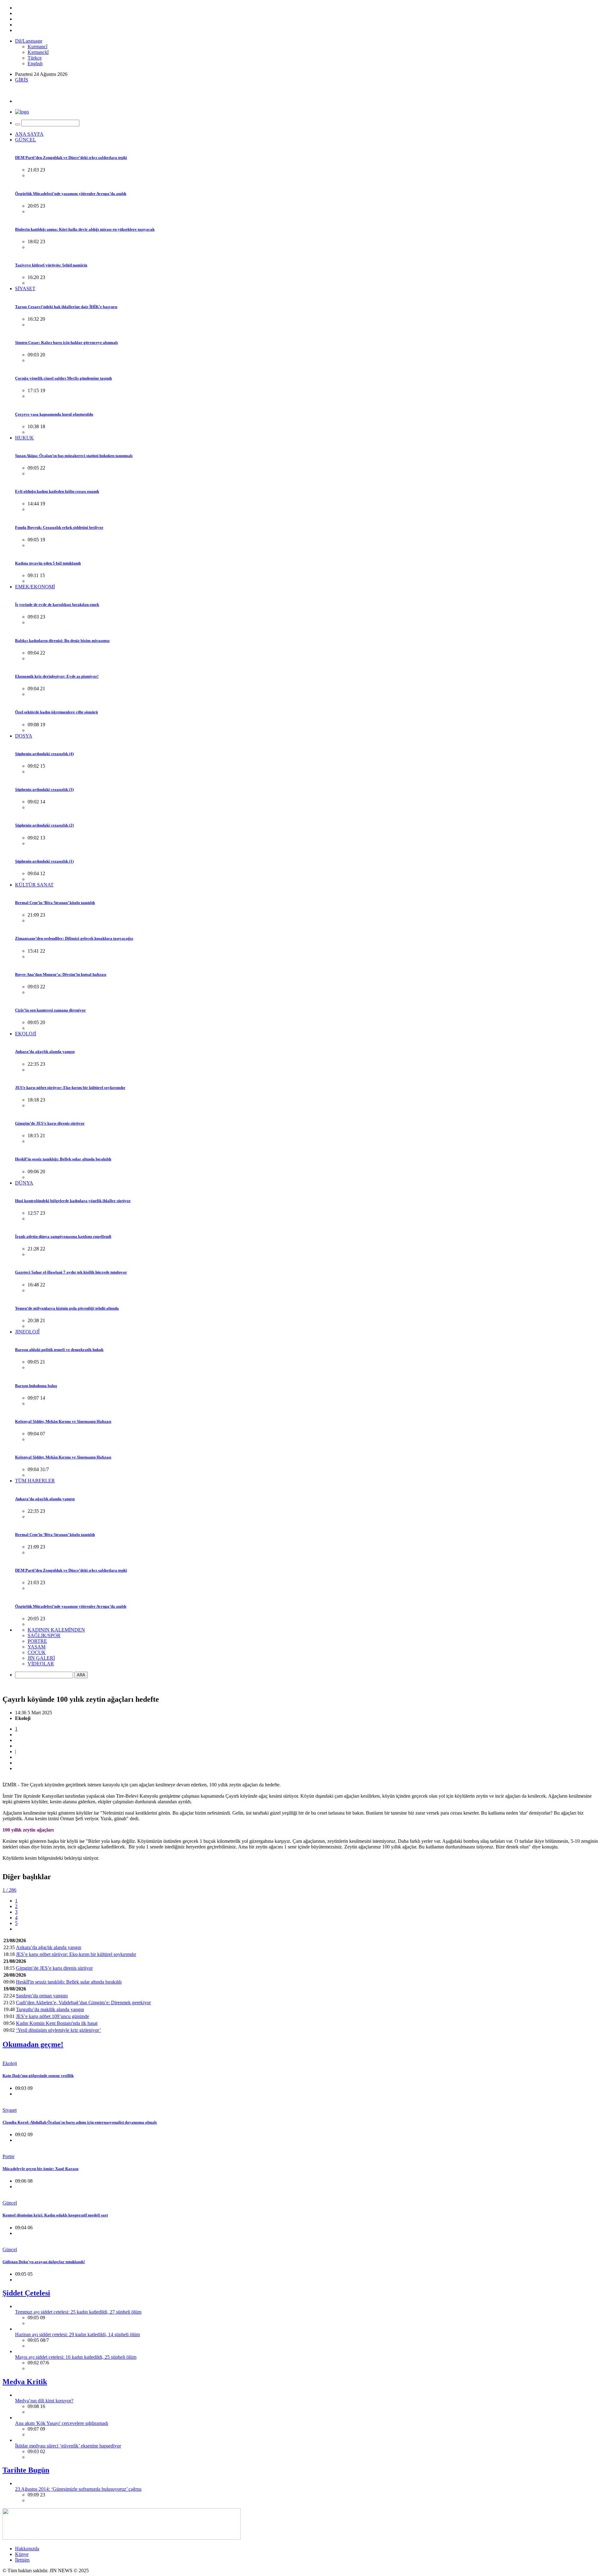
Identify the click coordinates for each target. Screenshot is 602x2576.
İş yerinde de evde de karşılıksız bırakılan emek (57, 605)
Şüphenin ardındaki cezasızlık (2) (44, 825)
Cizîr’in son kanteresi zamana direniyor (50, 1010)
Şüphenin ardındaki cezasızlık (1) (44, 861)
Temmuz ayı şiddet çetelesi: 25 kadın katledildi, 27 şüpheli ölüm (78, 2312)
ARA (81, 1675)
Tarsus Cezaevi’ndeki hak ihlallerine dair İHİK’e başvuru (66, 307)
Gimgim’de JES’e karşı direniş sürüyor (50, 1123)
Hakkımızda (27, 2549)
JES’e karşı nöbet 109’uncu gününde (53, 2016)
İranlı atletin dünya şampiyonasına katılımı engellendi (63, 1236)
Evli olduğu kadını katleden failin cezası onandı (57, 491)
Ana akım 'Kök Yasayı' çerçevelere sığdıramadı (62, 2423)
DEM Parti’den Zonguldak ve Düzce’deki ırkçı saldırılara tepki (71, 158)
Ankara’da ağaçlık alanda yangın (45, 1051)
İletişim (22, 2560)
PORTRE (37, 1641)
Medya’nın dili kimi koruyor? (44, 2401)
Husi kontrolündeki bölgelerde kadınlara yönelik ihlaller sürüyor (73, 1201)
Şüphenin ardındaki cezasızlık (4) (44, 754)
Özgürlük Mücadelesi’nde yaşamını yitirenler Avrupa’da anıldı (71, 194)
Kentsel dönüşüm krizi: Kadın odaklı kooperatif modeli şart (55, 2215)
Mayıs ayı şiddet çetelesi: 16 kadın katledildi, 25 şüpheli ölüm (76, 2357)
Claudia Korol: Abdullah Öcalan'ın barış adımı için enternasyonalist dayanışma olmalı (80, 2122)
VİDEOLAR (41, 1664)
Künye (22, 2554)
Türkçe (35, 58)
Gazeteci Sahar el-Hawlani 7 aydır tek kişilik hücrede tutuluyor (71, 1272)
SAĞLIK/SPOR (44, 1635)
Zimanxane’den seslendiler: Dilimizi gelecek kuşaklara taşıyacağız (74, 938)
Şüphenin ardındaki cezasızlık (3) (44, 789)
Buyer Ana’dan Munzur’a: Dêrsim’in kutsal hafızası (61, 974)
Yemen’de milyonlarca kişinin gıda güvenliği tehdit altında (67, 1308)
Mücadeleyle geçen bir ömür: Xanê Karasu (40, 2169)
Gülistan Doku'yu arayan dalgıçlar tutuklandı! (44, 2262)
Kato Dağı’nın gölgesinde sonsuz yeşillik (38, 2076)
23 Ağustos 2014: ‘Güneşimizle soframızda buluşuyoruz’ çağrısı (78, 2489)
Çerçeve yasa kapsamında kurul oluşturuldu (54, 414)
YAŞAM (37, 1647)
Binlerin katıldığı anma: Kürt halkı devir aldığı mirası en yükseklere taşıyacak (85, 229)
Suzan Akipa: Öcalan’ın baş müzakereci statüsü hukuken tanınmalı (74, 456)
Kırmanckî (38, 52)
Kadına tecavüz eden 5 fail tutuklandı (48, 563)
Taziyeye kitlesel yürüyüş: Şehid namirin (51, 265)
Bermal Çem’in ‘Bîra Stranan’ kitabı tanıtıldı (55, 903)
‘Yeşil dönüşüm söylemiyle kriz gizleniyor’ (58, 2030)
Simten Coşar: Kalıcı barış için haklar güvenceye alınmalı (66, 342)
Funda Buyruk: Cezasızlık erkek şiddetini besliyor (59, 527)
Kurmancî (37, 47)
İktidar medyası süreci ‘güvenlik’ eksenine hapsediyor (68, 2446)
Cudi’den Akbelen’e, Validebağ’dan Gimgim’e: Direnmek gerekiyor (83, 2003)
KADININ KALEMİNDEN (56, 1630)
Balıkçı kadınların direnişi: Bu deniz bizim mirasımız (62, 641)
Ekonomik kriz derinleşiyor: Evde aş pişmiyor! (57, 676)
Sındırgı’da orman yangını (42, 1996)
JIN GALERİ (41, 1658)
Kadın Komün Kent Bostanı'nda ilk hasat (57, 2023)
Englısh (35, 63)
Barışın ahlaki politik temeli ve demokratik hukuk (59, 1350)
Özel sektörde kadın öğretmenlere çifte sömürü (56, 712)
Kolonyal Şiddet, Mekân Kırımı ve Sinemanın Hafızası (63, 1421)
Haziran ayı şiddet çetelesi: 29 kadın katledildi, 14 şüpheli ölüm (77, 2334)
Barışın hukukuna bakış (36, 1386)
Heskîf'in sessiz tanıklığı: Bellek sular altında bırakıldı (63, 1159)
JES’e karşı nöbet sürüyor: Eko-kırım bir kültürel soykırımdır (70, 1088)
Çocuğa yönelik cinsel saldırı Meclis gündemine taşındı (63, 378)
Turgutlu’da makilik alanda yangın (50, 2009)
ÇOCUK (37, 1652)
